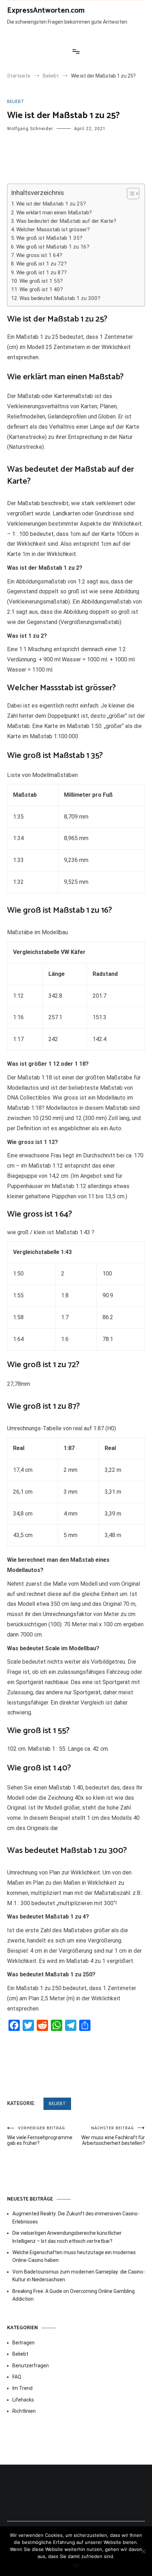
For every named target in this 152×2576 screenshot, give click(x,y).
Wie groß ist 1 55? (41, 281)
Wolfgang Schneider (30, 129)
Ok (76, 2565)
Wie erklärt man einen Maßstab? (54, 213)
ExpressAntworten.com (46, 11)
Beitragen (24, 2343)
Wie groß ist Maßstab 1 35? (49, 238)
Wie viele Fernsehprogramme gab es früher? (40, 2136)
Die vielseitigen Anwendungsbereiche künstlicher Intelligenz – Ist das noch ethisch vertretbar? (67, 2237)
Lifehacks (23, 2400)
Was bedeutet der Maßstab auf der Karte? (66, 221)
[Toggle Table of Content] (130, 194)
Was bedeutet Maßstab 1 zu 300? (60, 298)
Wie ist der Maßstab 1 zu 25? (51, 204)
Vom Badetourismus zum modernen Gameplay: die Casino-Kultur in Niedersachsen (79, 2276)
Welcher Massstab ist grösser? (53, 230)
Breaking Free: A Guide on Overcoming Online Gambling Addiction (74, 2295)
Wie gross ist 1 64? (39, 255)
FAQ (17, 2377)
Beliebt (16, 102)
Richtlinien (24, 2411)
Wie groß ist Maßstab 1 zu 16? (53, 247)
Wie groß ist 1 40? (41, 289)
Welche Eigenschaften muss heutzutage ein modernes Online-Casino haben (74, 2256)
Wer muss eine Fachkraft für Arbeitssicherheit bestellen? (113, 2136)
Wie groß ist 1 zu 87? (42, 273)
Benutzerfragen (31, 2366)
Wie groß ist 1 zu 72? (42, 264)
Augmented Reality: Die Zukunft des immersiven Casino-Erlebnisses (76, 2217)
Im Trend (22, 2388)
